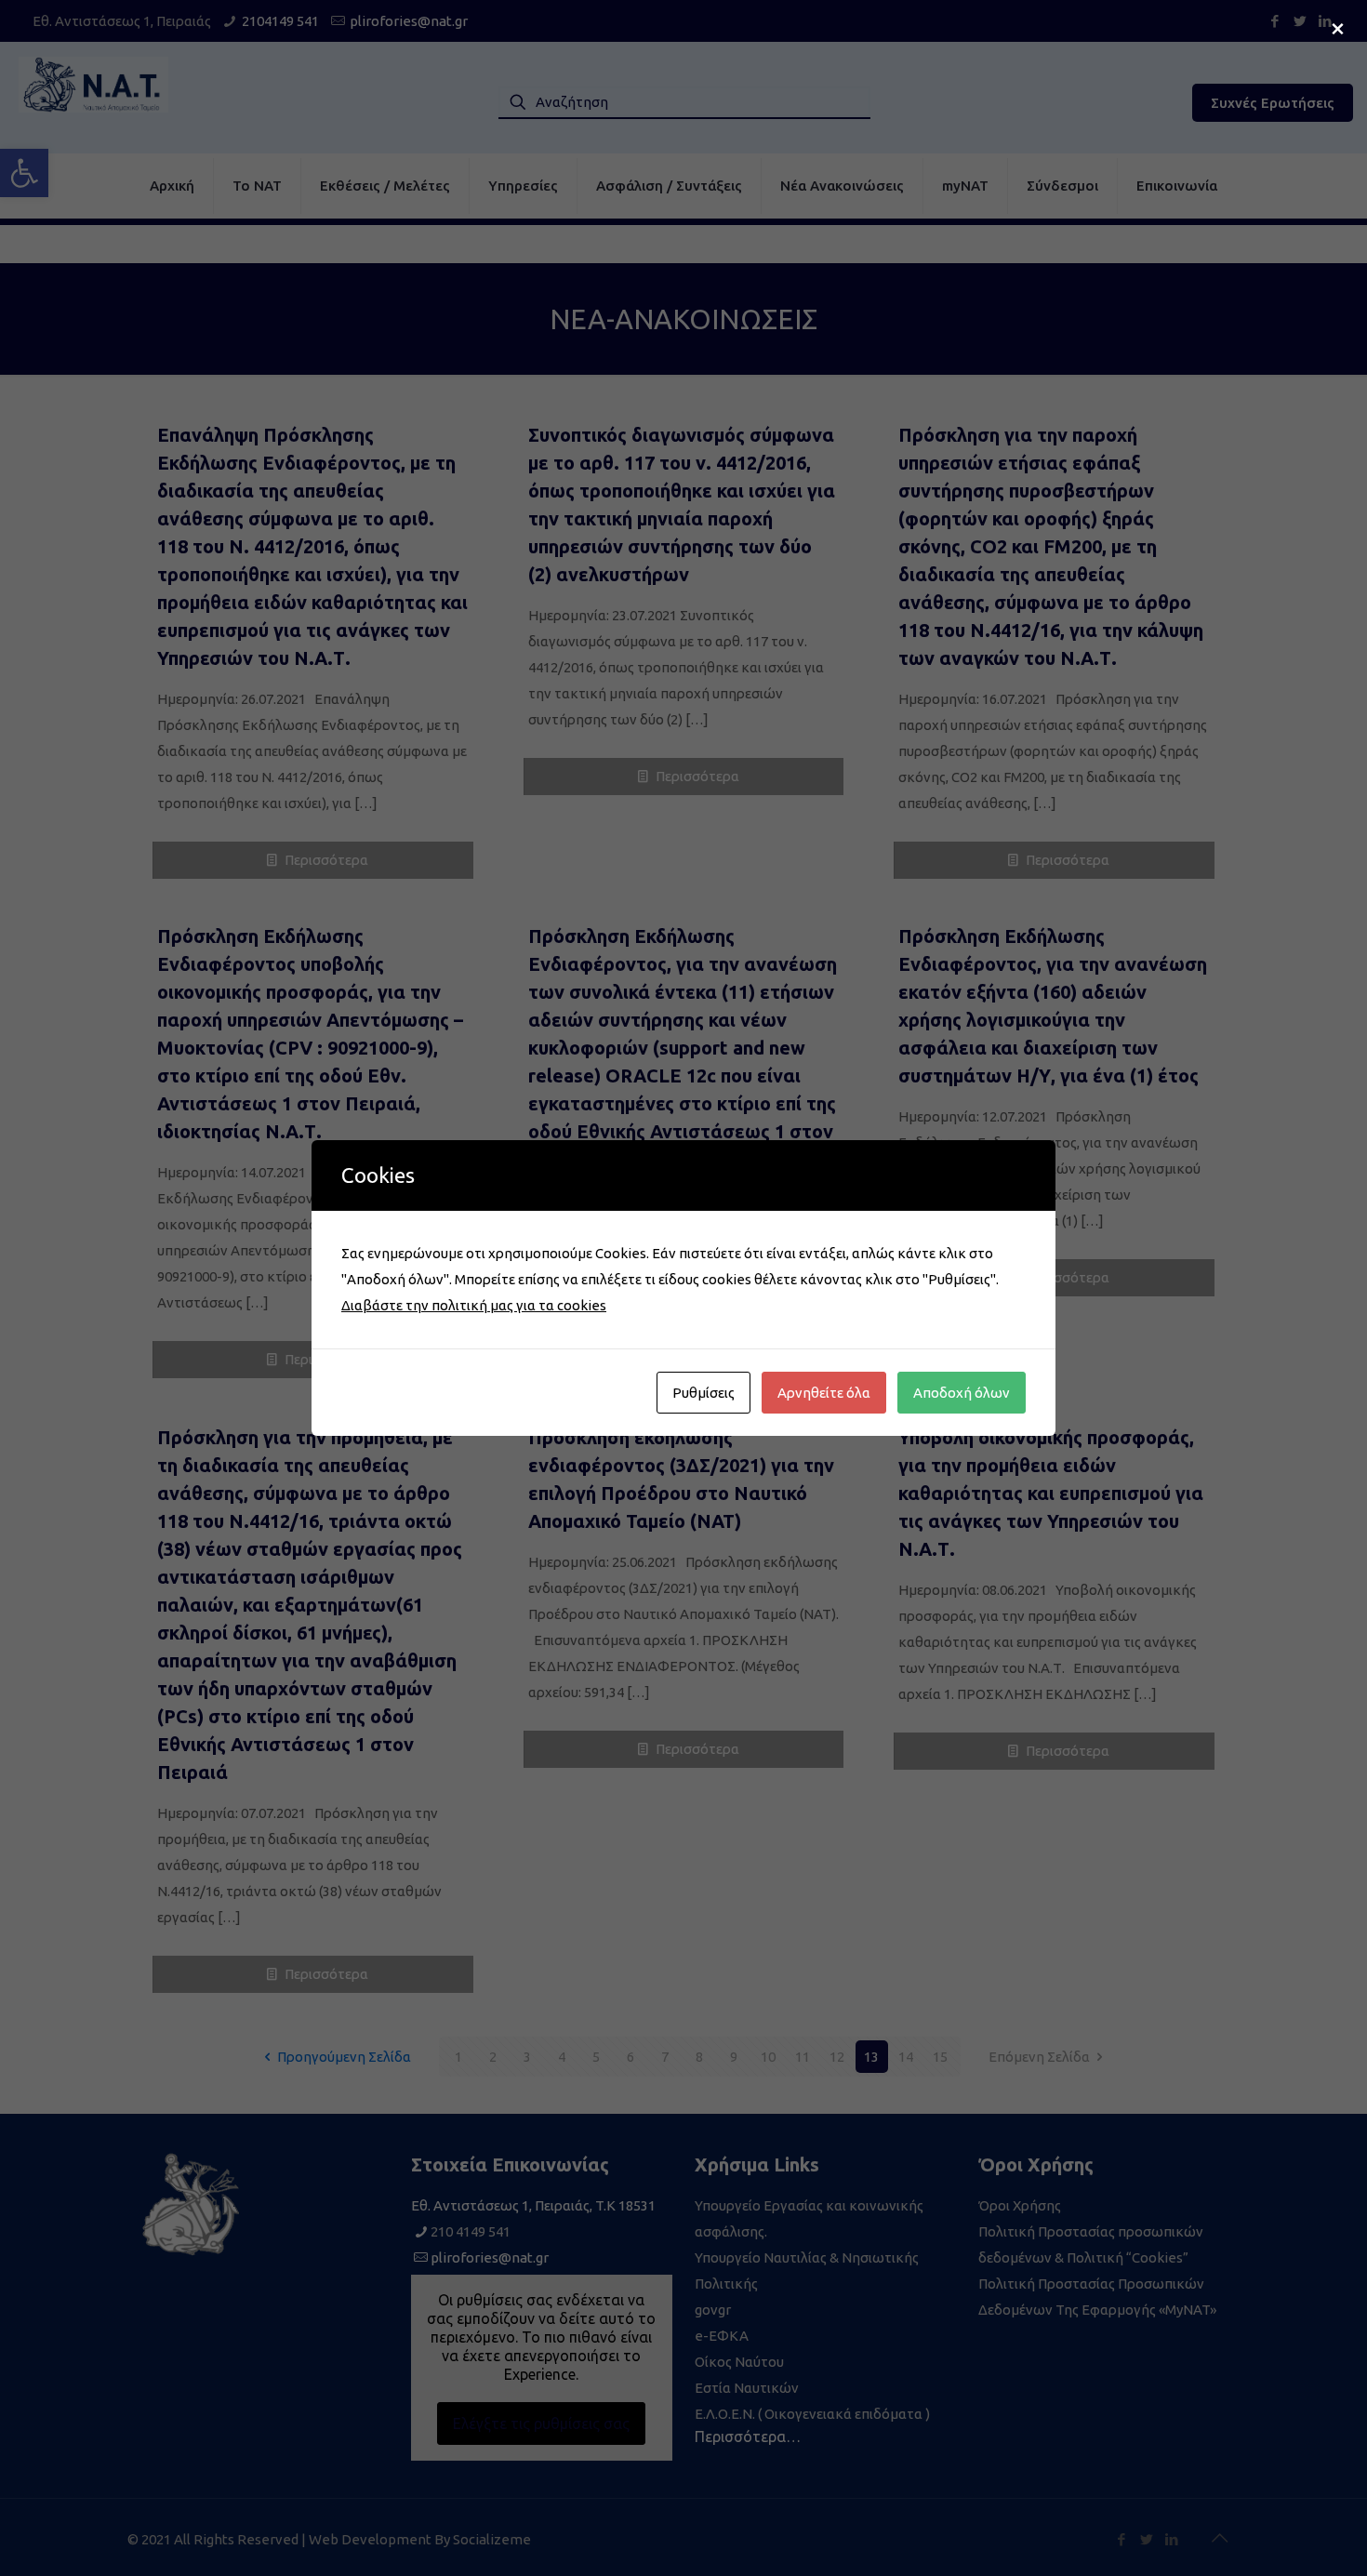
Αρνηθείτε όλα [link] (824, 1393)
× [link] (1338, 27)
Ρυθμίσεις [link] (703, 1393)
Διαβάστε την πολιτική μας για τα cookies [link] (474, 1305)
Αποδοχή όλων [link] (962, 1393)
